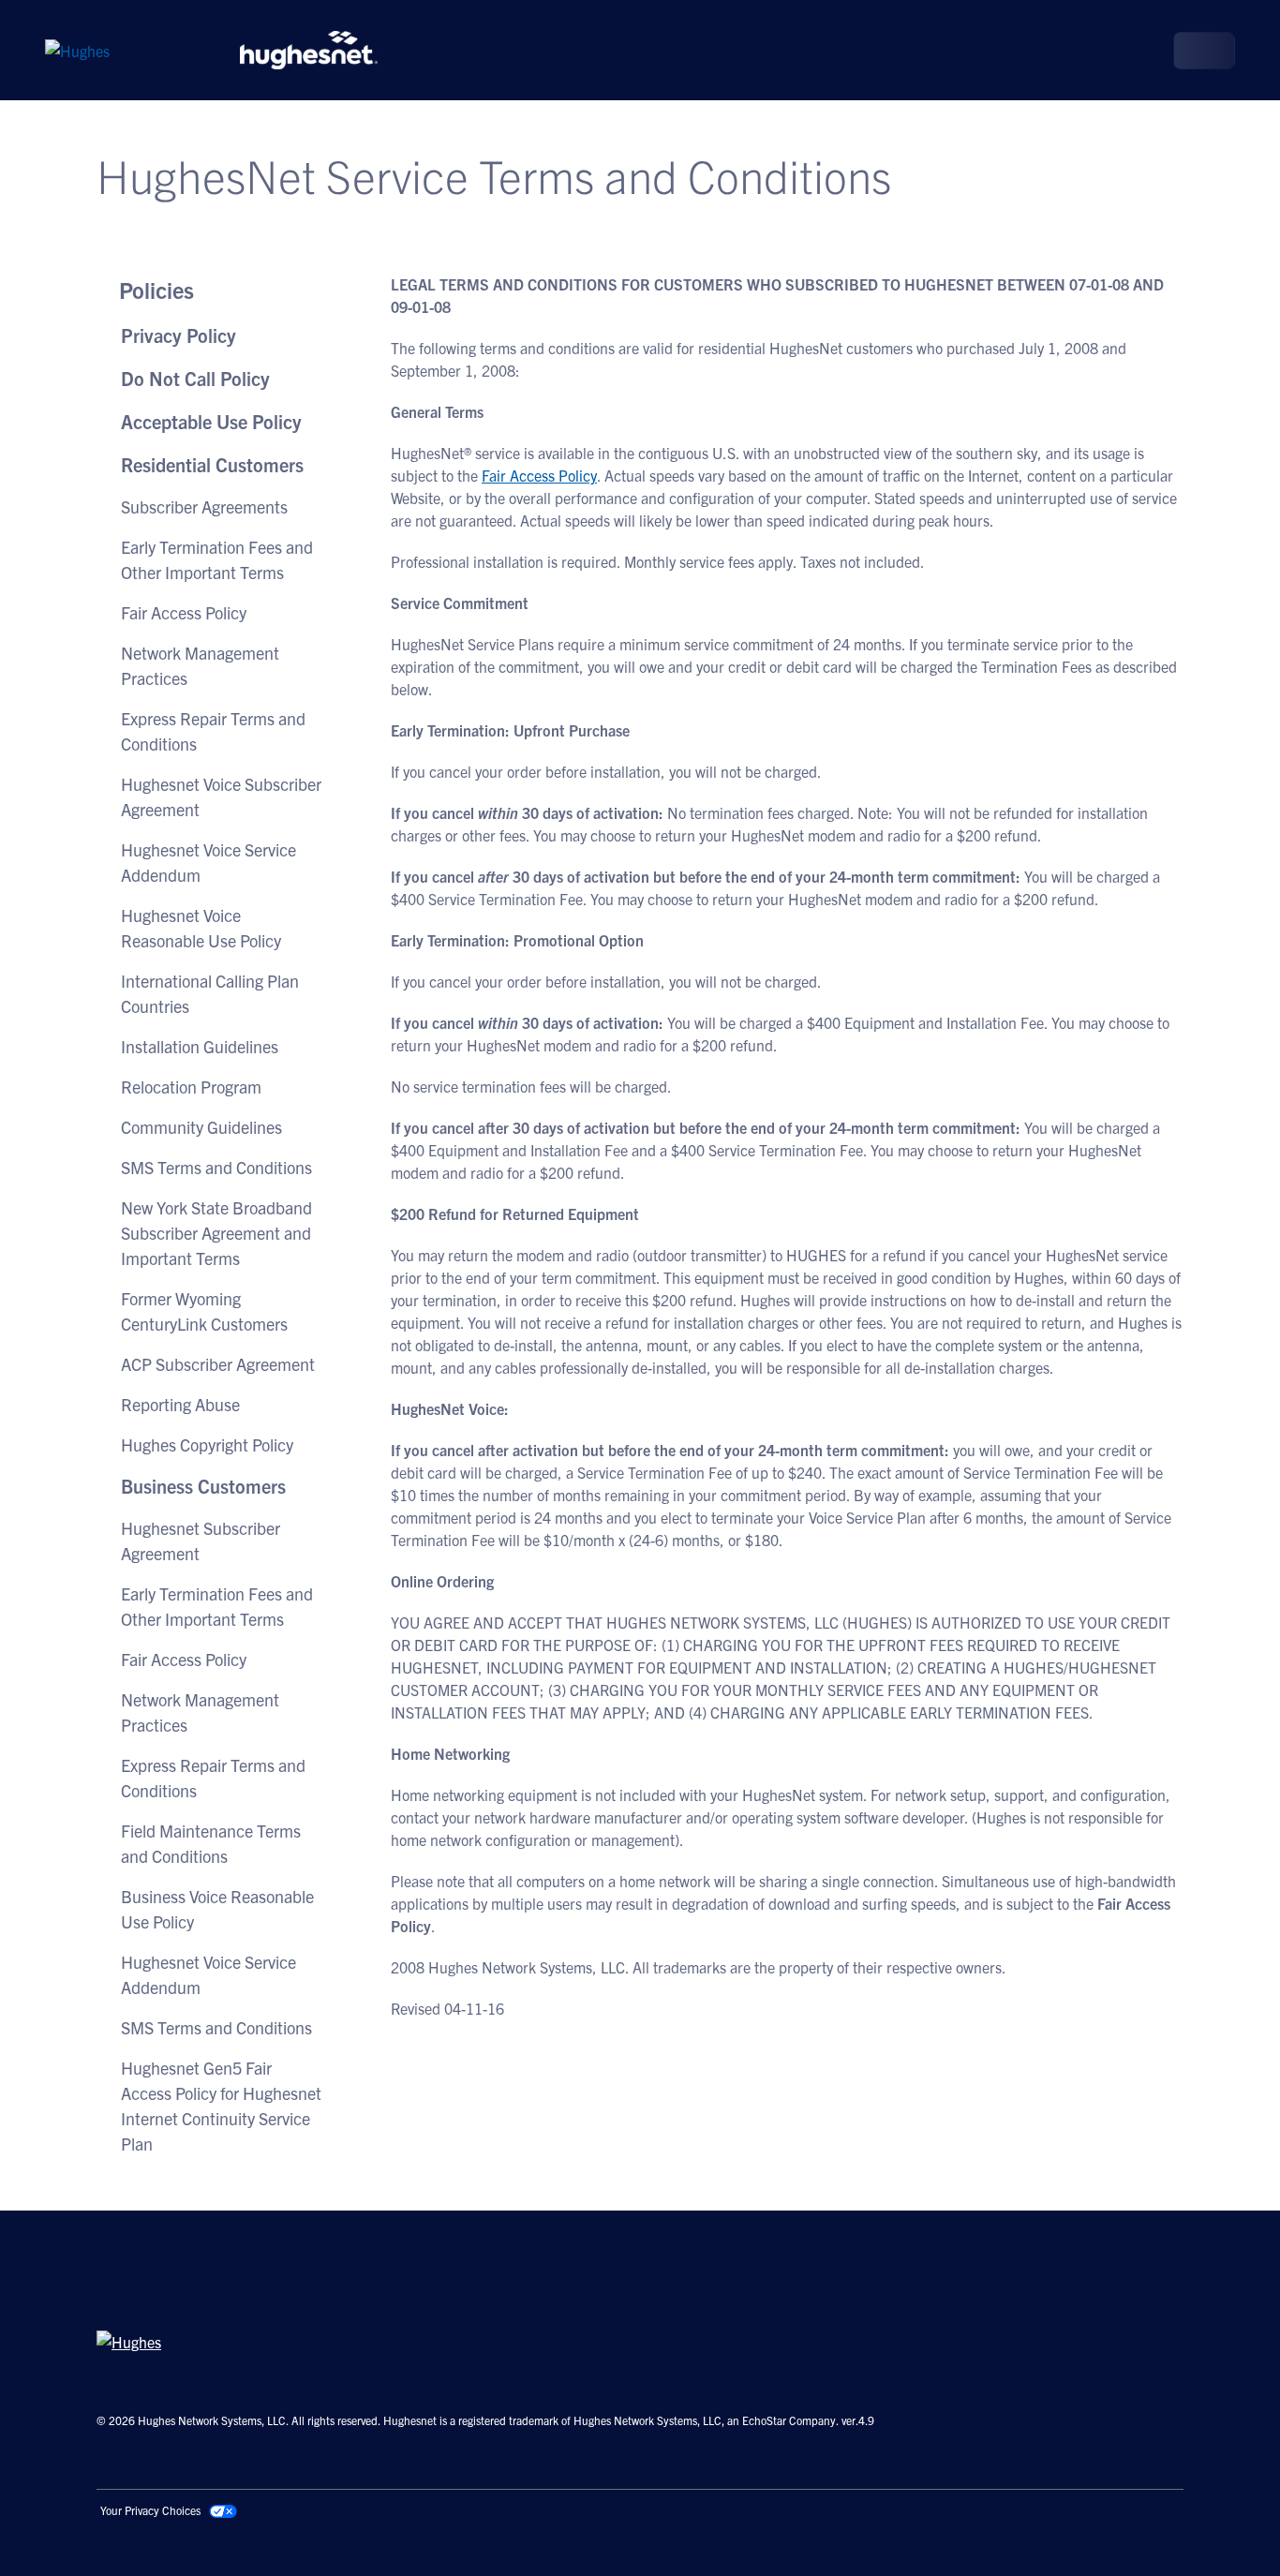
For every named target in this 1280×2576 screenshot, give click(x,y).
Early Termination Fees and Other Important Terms (217, 559)
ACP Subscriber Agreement (218, 1364)
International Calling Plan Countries (210, 993)
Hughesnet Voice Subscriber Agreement (221, 797)
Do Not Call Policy (195, 378)
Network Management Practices (200, 665)
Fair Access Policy (184, 612)
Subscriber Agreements (204, 506)
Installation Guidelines (200, 1046)
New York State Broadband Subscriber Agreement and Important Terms (216, 1233)
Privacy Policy (179, 335)
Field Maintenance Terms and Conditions (211, 1843)
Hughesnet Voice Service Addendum (208, 862)
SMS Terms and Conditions (216, 1167)
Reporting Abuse (180, 1404)
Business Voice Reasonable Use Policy (217, 1909)
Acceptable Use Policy (211, 421)
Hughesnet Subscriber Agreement (201, 1541)
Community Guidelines (201, 1127)
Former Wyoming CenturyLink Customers (204, 1311)
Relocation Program (191, 1087)
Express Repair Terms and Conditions (213, 731)
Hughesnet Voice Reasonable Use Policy (201, 928)
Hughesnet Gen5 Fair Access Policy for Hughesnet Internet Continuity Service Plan (221, 2106)
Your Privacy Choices (150, 2510)
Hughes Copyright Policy (207, 1444)
